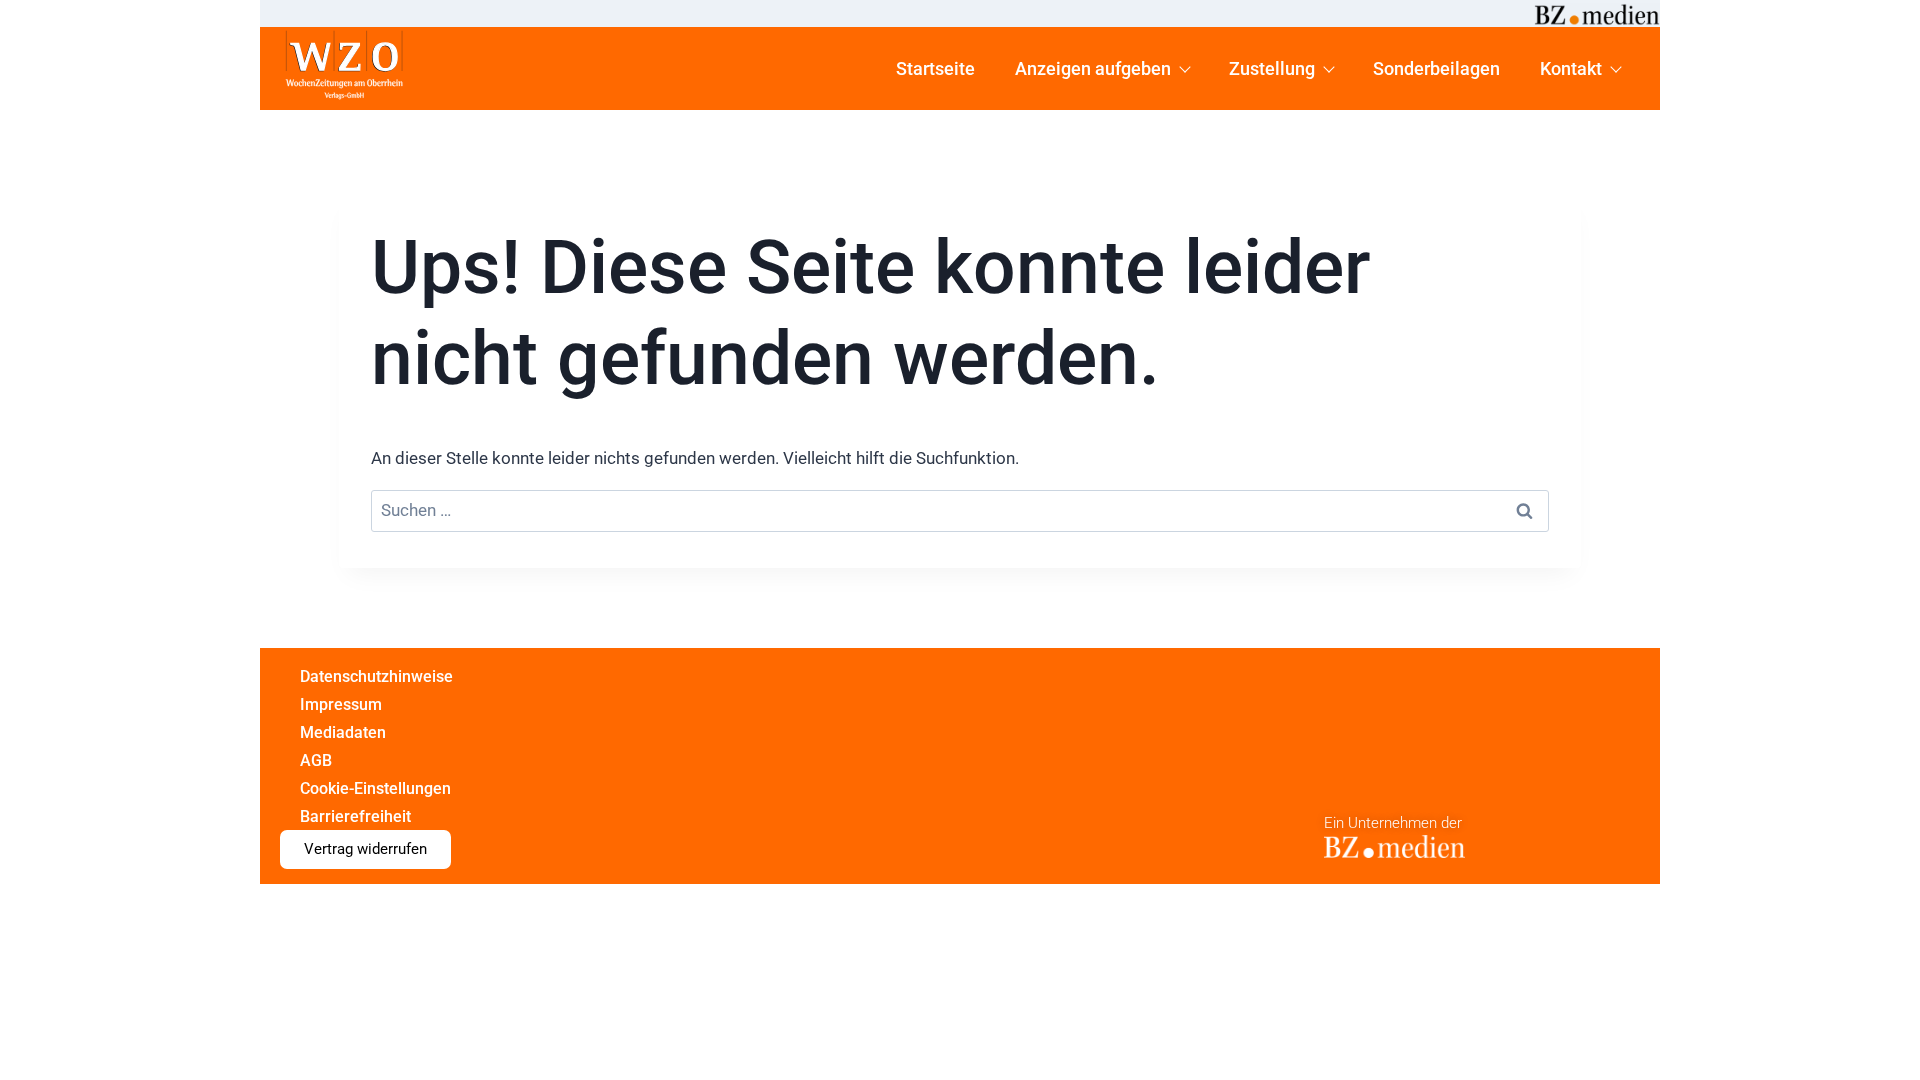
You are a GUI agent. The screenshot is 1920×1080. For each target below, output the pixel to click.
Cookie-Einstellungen (375, 788)
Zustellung (1272, 68)
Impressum (341, 704)
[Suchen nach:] (960, 511)
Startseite (935, 68)
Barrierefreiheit (355, 816)
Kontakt (1571, 68)
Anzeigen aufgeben (1093, 68)
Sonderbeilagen (1436, 68)
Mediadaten (343, 732)
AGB (316, 760)
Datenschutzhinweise (376, 676)
